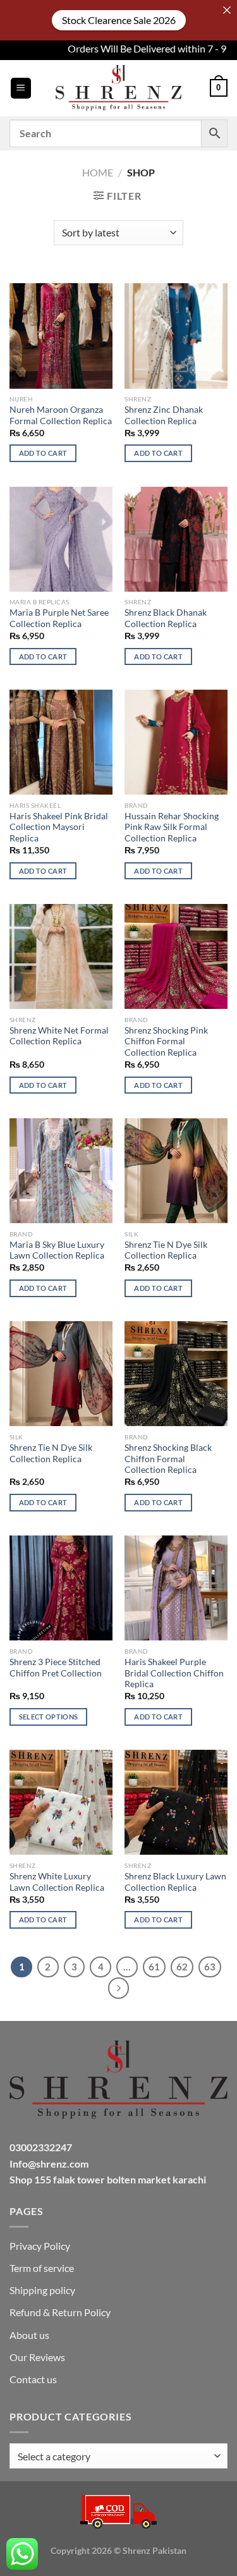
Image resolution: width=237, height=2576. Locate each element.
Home (98, 172)
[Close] (227, 10)
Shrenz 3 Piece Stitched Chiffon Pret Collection (56, 1668)
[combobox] (118, 2456)
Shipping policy (42, 2290)
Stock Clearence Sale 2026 (119, 20)
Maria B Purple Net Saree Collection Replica (59, 618)
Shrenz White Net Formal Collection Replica (59, 1036)
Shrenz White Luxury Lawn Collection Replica (57, 1882)
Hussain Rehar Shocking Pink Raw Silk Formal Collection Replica (172, 827)
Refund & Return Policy (60, 2312)
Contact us (33, 2379)
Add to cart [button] (43, 453)
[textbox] (115, 2457)
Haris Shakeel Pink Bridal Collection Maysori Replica (59, 827)
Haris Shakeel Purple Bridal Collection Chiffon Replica (174, 1673)
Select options (49, 1717)
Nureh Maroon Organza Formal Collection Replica (61, 415)
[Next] (119, 1988)
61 (154, 1967)
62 (182, 1967)
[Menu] (21, 88)
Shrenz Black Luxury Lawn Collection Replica (175, 1882)
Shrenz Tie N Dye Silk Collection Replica (166, 1250)
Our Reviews (37, 2357)
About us (29, 2335)
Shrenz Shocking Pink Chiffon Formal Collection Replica (166, 1041)
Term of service (42, 2268)
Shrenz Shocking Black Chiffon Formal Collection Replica (168, 1459)
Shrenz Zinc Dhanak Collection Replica (164, 415)
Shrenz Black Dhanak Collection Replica (166, 618)
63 (210, 1967)
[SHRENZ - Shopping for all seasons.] (119, 88)
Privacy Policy (40, 2246)
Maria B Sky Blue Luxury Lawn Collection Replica (57, 1250)
